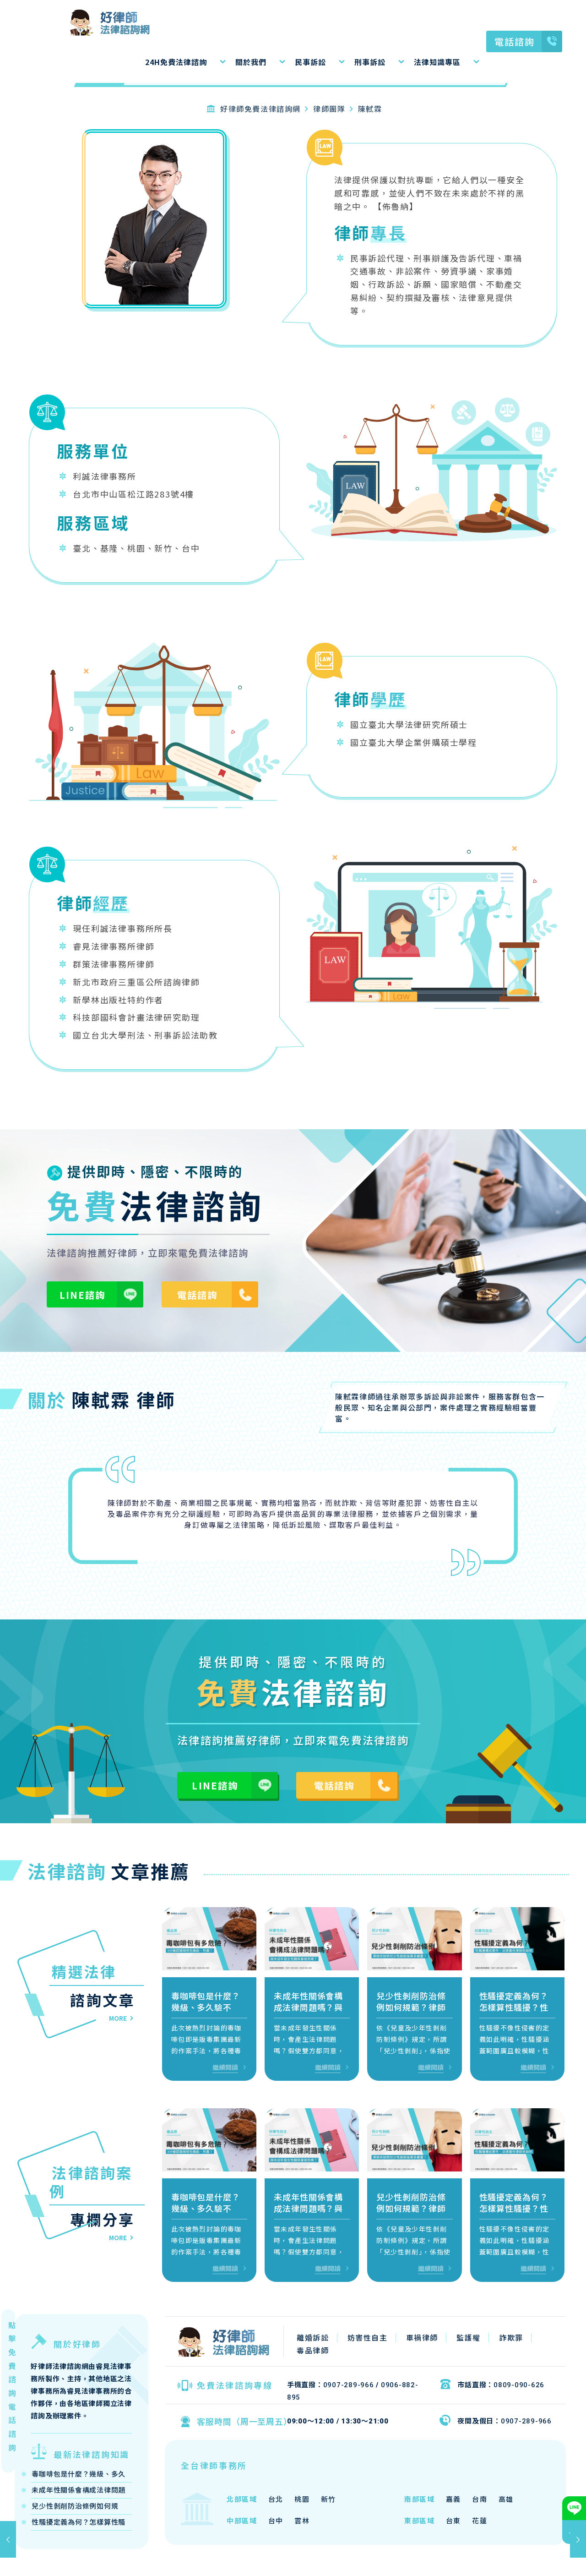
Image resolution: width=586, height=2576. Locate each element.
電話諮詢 (515, 41)
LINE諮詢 (82, 1295)
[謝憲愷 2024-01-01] (8, 2539)
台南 (480, 2499)
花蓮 (480, 2520)
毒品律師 (313, 2350)
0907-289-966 (349, 2385)
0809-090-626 (519, 2385)
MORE (118, 2018)
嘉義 (453, 2499)
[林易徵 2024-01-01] (578, 2539)
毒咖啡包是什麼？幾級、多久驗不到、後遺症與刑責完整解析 (206, 2013)
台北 (276, 2499)
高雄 (506, 2499)
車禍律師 (422, 2337)
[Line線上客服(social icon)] (574, 2508)
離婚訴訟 (313, 2337)
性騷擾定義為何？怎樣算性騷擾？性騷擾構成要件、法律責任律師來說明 (514, 2013)
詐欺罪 (511, 2337)
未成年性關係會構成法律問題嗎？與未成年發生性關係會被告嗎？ (308, 2013)
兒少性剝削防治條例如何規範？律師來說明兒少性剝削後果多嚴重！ (411, 2013)
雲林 (302, 2520)
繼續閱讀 (225, 2067)
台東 (453, 2520)
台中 (276, 2520)
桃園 (302, 2499)
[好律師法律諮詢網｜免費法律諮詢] (87, 21)
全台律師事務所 (214, 2465)
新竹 (328, 2499)
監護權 (469, 2337)
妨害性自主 (368, 2337)
